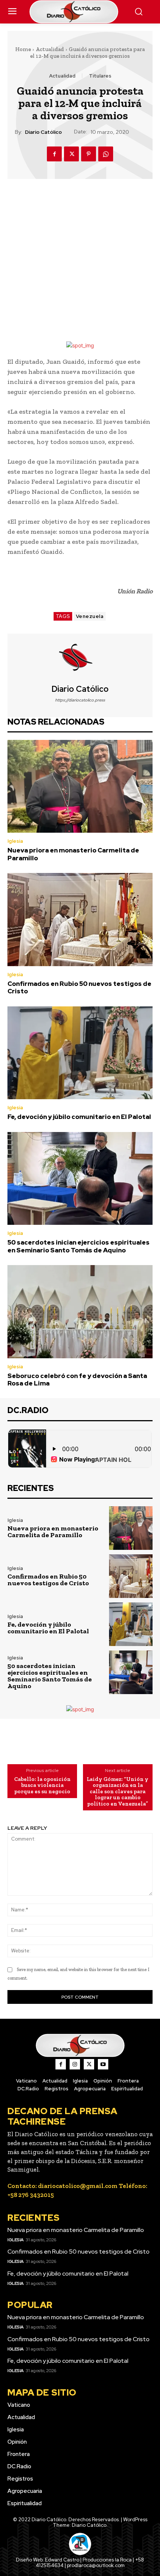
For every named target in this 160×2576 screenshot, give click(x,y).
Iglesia (15, 841)
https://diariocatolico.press (80, 700)
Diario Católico (43, 132)
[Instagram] (75, 2064)
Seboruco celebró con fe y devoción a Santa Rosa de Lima (77, 1380)
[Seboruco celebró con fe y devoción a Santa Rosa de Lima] (80, 1312)
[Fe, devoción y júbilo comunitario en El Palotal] (80, 1053)
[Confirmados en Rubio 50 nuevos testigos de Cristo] (80, 920)
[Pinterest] (89, 154)
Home (23, 49)
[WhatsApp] (106, 154)
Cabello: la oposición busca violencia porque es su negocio (42, 1785)
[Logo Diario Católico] (80, 12)
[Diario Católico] (80, 659)
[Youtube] (103, 2064)
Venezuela (90, 616)
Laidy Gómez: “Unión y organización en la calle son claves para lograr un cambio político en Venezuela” (118, 1792)
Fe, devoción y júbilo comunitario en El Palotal (79, 1117)
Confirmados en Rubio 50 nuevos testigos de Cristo (79, 987)
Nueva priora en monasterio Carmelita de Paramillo (73, 854)
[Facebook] (54, 154)
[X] (71, 154)
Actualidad (50, 49)
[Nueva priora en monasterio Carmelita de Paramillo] (80, 786)
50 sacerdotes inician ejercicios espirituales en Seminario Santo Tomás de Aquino (79, 1246)
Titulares (100, 76)
